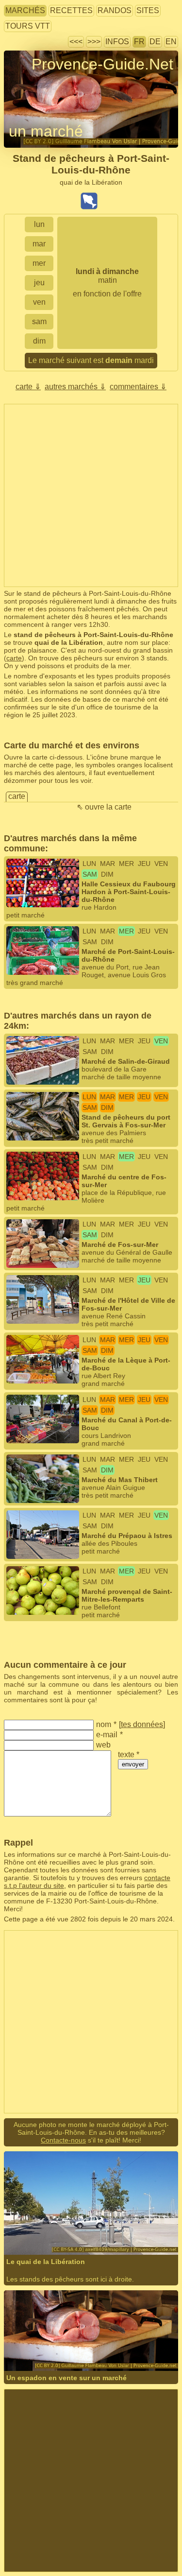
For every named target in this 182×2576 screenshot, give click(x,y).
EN (171, 42)
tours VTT (28, 26)
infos (117, 42)
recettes (71, 10)
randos (115, 10)
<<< (76, 42)
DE (155, 42)
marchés (25, 10)
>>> (94, 42)
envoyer (133, 1764)
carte (14, 658)
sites (148, 10)
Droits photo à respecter (40, 82)
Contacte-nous (63, 2140)
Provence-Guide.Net (102, 64)
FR (139, 42)
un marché (46, 131)
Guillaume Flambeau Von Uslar (82, 2337)
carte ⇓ (28, 387)
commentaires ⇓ (138, 387)
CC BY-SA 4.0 (152, 2228)
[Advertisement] (91, 495)
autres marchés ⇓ (75, 387)
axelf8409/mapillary (64, 2228)
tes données (142, 1724)
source (142, 2337)
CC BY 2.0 (43, 2344)
